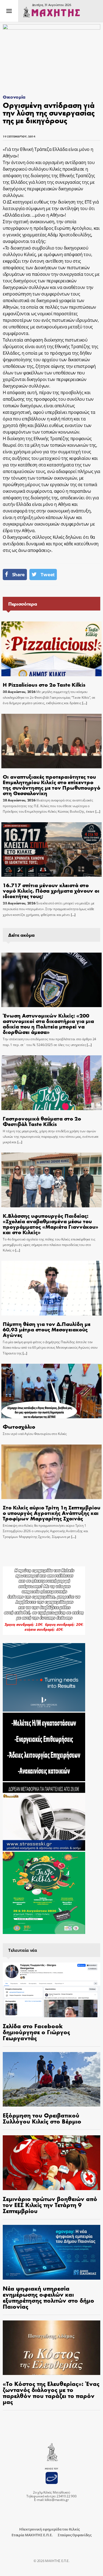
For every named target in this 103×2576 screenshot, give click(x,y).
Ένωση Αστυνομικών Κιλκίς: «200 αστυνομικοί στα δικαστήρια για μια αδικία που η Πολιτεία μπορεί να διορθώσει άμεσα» (48, 1023)
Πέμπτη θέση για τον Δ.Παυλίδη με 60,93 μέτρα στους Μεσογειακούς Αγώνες (47, 1329)
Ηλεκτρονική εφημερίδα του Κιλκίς (49, 2529)
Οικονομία (14, 97)
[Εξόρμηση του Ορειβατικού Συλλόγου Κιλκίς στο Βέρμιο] (51, 2079)
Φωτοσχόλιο (19, 1426)
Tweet (48, 574)
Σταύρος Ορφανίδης (75, 2535)
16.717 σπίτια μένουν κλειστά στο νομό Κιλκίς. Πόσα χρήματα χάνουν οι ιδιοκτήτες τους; (51, 890)
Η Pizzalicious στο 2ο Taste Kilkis (44, 684)
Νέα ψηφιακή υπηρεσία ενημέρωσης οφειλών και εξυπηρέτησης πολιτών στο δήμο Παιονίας (48, 2297)
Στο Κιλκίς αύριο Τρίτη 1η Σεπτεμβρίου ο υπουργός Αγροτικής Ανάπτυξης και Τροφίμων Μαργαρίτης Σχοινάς (51, 1513)
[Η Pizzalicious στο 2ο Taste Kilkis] (52, 649)
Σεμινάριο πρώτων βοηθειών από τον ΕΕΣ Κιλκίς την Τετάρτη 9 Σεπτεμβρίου (50, 2205)
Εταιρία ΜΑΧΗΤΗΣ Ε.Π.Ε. (32, 2535)
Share (18, 574)
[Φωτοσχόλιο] (52, 1391)
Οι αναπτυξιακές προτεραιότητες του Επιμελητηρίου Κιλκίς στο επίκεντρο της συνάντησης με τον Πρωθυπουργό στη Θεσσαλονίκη (51, 785)
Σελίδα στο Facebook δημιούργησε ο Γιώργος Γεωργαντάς (36, 2032)
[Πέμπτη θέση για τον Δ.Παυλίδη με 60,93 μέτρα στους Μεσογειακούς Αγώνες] (52, 1288)
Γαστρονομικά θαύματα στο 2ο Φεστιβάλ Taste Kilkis (42, 1121)
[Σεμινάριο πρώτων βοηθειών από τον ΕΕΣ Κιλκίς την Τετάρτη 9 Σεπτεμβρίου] (51, 2163)
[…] (84, 703)
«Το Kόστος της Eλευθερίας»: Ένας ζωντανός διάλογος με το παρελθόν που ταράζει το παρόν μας (51, 2392)
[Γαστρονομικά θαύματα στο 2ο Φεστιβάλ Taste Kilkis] (52, 1083)
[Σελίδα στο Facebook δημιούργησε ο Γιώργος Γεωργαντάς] (51, 1990)
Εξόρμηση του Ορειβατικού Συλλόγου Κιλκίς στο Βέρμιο (42, 2118)
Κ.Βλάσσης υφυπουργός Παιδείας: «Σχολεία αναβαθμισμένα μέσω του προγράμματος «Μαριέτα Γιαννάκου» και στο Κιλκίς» (51, 1224)
